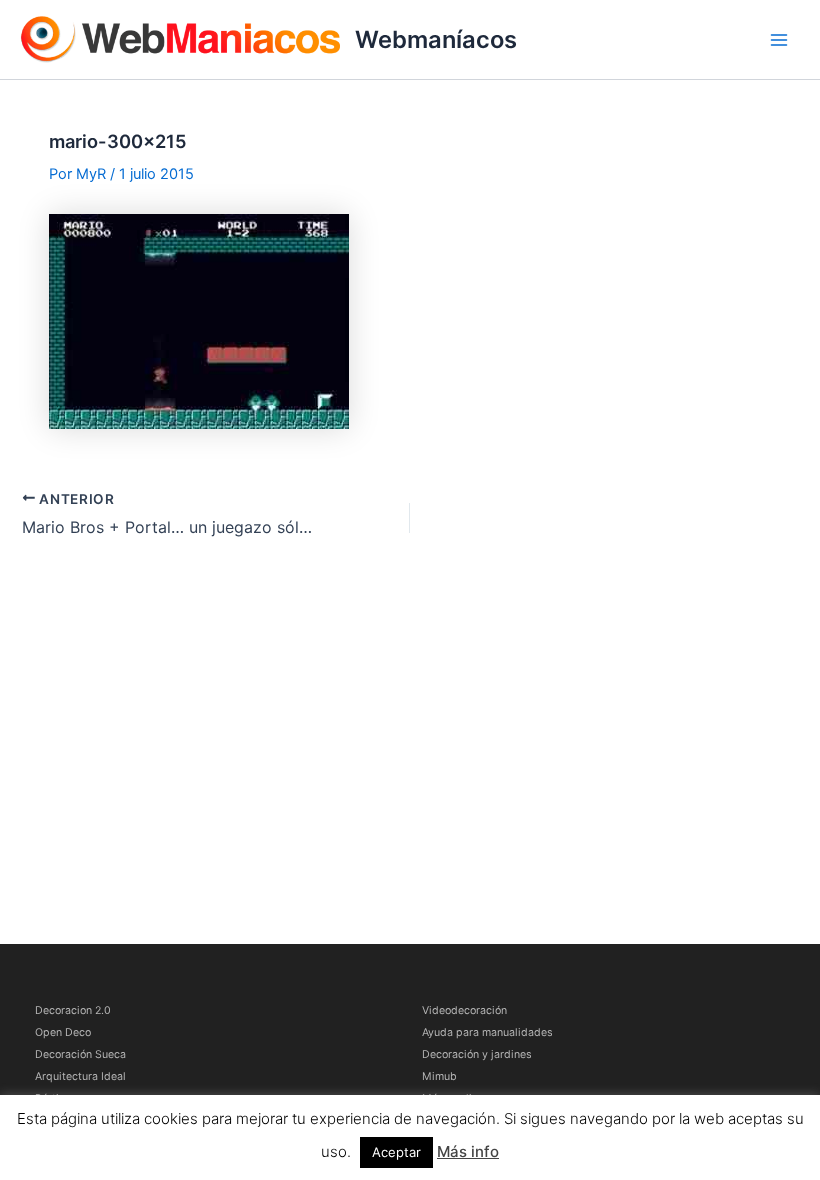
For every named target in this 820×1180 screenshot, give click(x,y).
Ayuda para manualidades (487, 1032)
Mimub (439, 1076)
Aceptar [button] (396, 1152)
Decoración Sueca (80, 1054)
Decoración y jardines (477, 1054)
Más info (468, 1151)
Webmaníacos (436, 39)
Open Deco (63, 1032)
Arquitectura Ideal (80, 1076)
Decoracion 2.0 (73, 1010)
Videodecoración (464, 1010)
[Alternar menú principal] (779, 40)
